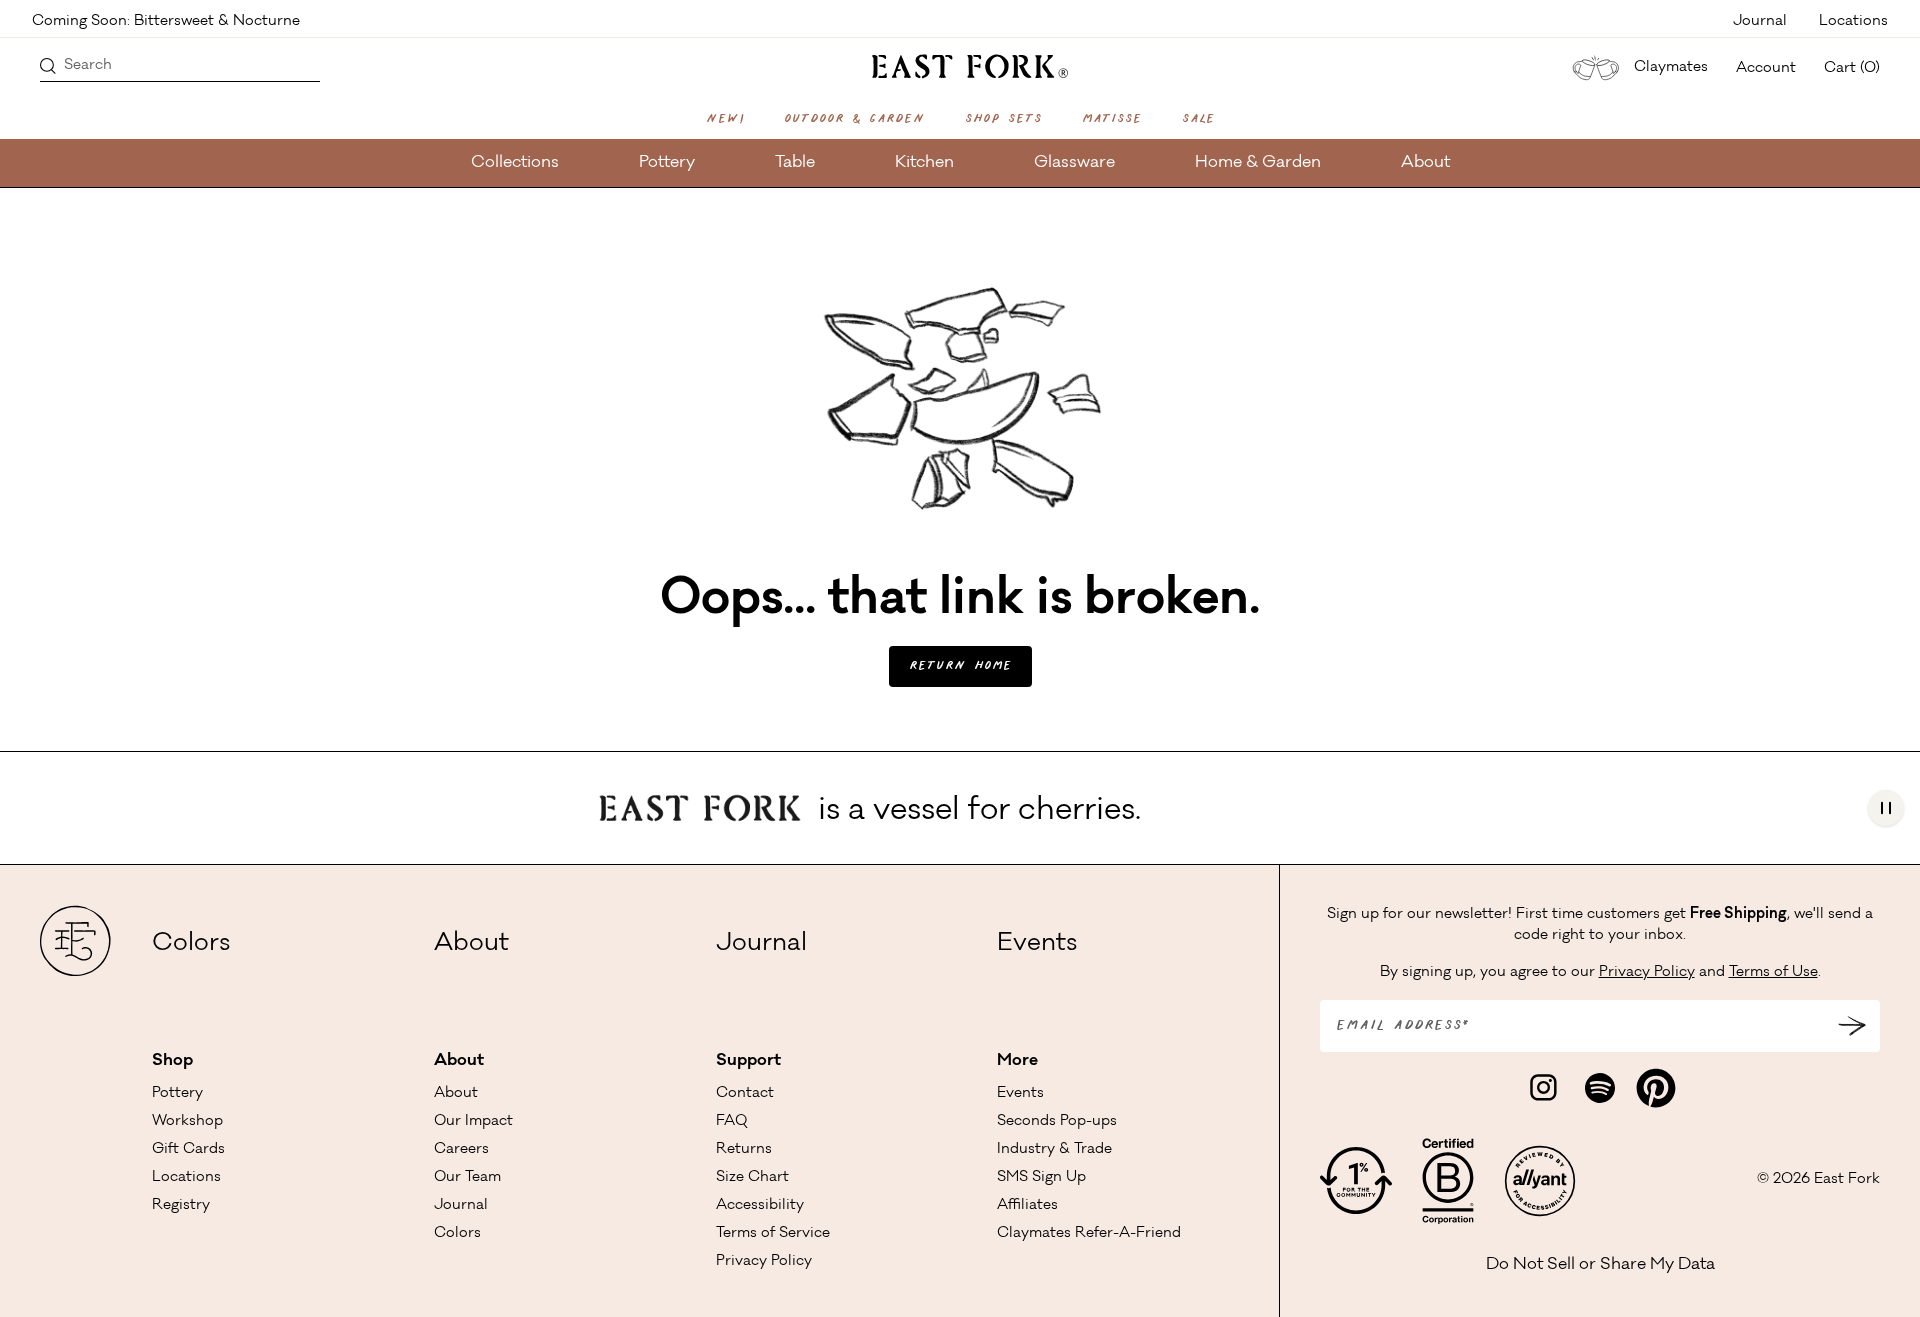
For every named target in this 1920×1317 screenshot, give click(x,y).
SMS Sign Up (1041, 1178)
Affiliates (1027, 1206)
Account (1766, 69)
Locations (1853, 20)
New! (725, 119)
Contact (745, 1094)
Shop (172, 1061)
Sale (1198, 119)
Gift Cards (188, 1150)
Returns (744, 1150)
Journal (1760, 20)
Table (795, 163)
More (1017, 1061)
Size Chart (752, 1178)
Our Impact (473, 1122)
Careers (461, 1150)
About (1425, 163)
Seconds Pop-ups (1057, 1122)
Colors (191, 945)
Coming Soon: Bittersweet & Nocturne (166, 20)
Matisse (1112, 119)
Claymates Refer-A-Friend (1089, 1234)
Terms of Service (773, 1234)
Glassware (1074, 163)
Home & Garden (1258, 163)
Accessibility (760, 1206)
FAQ (731, 1122)
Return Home (960, 666)
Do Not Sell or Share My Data (1600, 1265)
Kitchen (924, 163)
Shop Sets (1003, 119)
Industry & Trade (1054, 1150)
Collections (515, 163)
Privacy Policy (764, 1262)
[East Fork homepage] (960, 64)
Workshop (187, 1122)
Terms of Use (1773, 973)
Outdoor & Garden (854, 119)
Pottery (667, 163)
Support (748, 1061)
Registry (181, 1206)
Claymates (1671, 68)
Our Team (467, 1178)
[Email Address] (1852, 1026)
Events (1037, 945)
